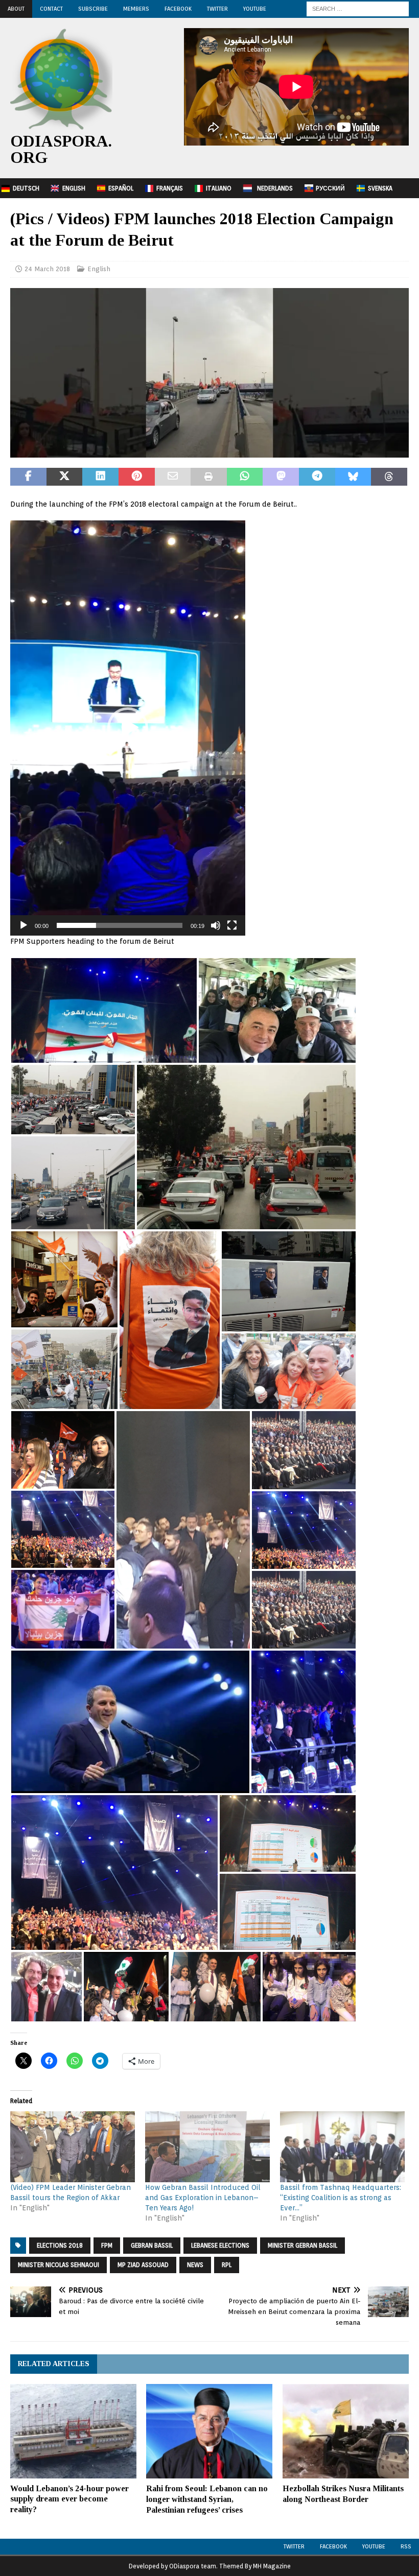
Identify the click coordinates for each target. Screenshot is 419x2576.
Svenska (380, 188)
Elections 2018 (60, 2245)
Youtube (374, 2546)
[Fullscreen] (232, 925)
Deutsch (26, 188)
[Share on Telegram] (317, 477)
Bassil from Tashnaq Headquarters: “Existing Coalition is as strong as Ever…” (341, 2198)
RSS (406, 2546)
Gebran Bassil (152, 2245)
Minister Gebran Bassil (302, 2245)
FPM (107, 2245)
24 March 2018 (47, 269)
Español (121, 188)
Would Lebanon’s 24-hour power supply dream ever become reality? (69, 2499)
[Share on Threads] (389, 477)
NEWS (195, 2265)
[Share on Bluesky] (353, 477)
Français (170, 188)
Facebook (178, 9)
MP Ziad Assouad (143, 2265)
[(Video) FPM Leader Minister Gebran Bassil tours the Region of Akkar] (73, 2147)
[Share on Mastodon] (281, 477)
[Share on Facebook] (28, 477)
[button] (128, 728)
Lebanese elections (220, 2245)
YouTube (255, 9)
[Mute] (216, 925)
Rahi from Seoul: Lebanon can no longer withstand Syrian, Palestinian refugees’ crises (207, 2499)
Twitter (217, 9)
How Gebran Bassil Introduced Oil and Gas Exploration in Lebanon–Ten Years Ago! (203, 2198)
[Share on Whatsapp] (245, 477)
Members (136, 9)
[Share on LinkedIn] (100, 477)
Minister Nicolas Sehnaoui (59, 2265)
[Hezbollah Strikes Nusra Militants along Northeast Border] (346, 2431)
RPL (227, 2265)
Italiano (219, 188)
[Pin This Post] (137, 477)
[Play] (24, 925)
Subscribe (93, 9)
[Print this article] (209, 477)
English (74, 188)
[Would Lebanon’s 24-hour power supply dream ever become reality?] (73, 2431)
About (16, 9)
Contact (51, 9)
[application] (128, 728)
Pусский (330, 188)
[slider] (120, 925)
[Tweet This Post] (65, 477)
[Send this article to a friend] (173, 477)
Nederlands (275, 188)
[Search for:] (358, 8)
